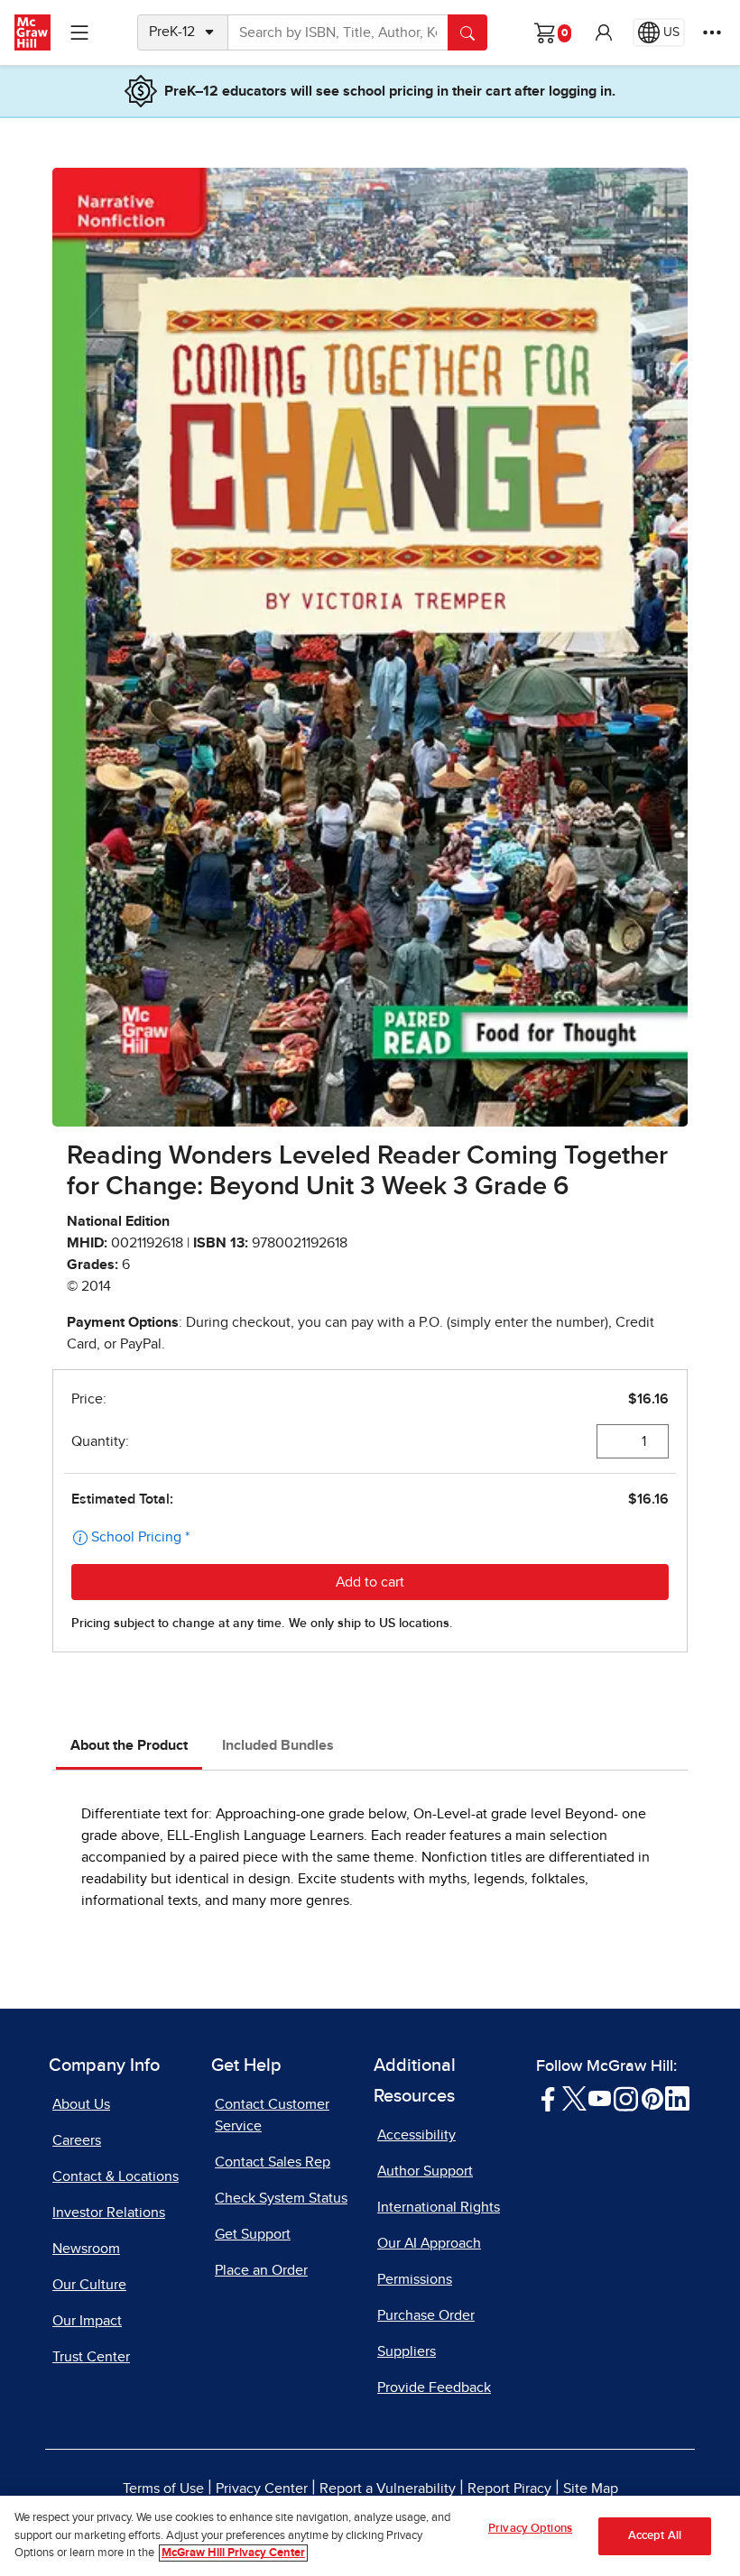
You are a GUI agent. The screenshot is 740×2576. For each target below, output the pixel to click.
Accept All (655, 2536)
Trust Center (91, 2357)
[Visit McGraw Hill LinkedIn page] (677, 2098)
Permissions (415, 2279)
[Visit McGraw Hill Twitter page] (574, 2098)
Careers (77, 2140)
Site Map (591, 2489)
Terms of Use (163, 2489)
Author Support (425, 2171)
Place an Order (261, 2270)
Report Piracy (509, 2489)
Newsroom (86, 2249)
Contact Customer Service (272, 2115)
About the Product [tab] (129, 1745)
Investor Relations (109, 2213)
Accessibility (416, 2135)
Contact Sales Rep (273, 2162)
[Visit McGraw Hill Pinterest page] (652, 2098)
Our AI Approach (429, 2243)
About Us (81, 2104)
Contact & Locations (116, 2176)
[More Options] (712, 32)
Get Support (253, 2234)
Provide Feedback (434, 2387)
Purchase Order (426, 2315)
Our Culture (89, 2285)
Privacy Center (262, 2489)
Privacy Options (530, 2529)
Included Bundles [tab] (278, 1745)
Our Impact (87, 2321)
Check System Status (281, 2198)
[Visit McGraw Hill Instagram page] (626, 2098)
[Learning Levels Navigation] (79, 32)
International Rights (439, 2207)
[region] (370, 2536)
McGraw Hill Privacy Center (233, 2553)
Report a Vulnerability (388, 2489)
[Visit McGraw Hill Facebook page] (548, 2098)
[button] (604, 32)
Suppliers (407, 2351)
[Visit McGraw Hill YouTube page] (600, 2098)
